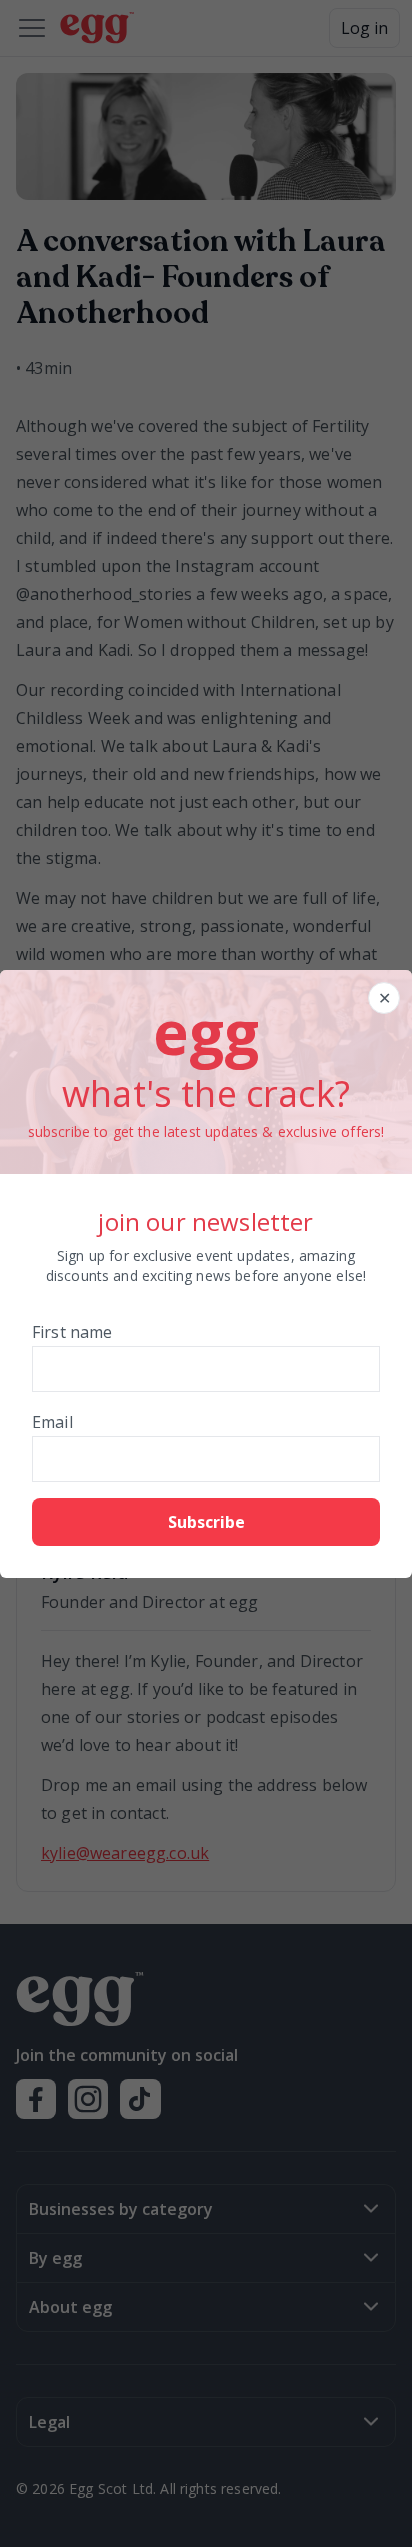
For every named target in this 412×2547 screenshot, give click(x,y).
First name (72, 1332)
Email (52, 1422)
